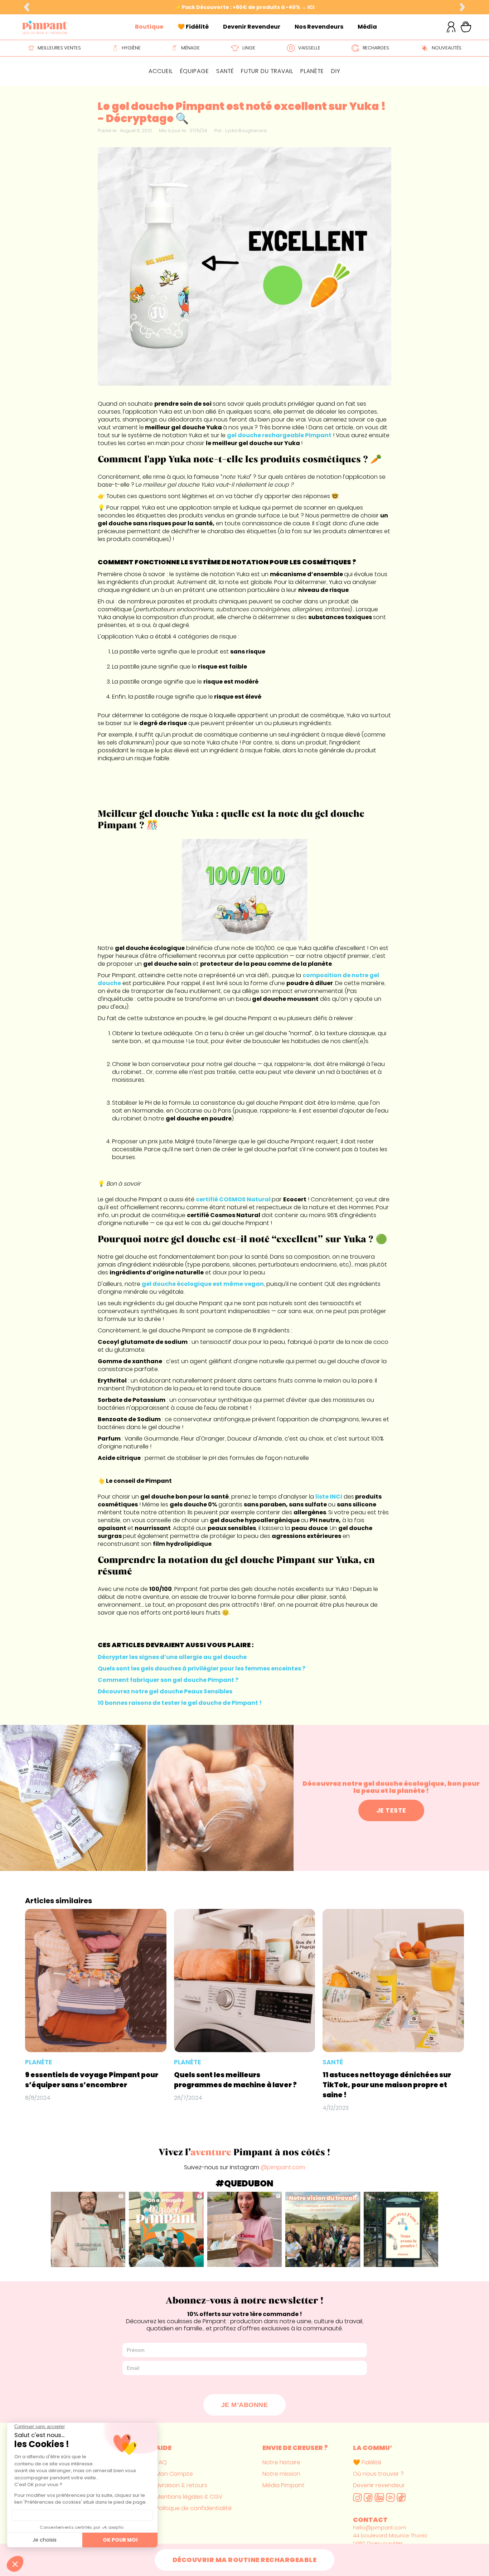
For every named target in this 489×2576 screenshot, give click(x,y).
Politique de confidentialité (194, 2508)
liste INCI (329, 1497)
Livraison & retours (181, 2485)
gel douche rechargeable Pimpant (279, 435)
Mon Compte (174, 2474)
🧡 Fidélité (367, 2462)
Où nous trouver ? (378, 2474)
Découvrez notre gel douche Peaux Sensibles (165, 1691)
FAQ (161, 2462)
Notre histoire (281, 2462)
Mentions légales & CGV (189, 2497)
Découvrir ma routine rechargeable (245, 2560)
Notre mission (281, 2474)
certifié (233, 1199)
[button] (26, 7)
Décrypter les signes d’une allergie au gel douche (172, 1657)
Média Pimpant (284, 2485)
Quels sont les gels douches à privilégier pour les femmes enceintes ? (202, 1668)
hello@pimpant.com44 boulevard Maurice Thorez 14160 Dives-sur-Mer (390, 2536)
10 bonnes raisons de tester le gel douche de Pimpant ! (180, 1703)
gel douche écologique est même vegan (203, 1284)
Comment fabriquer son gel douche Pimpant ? (168, 1680)
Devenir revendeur (379, 2485)
